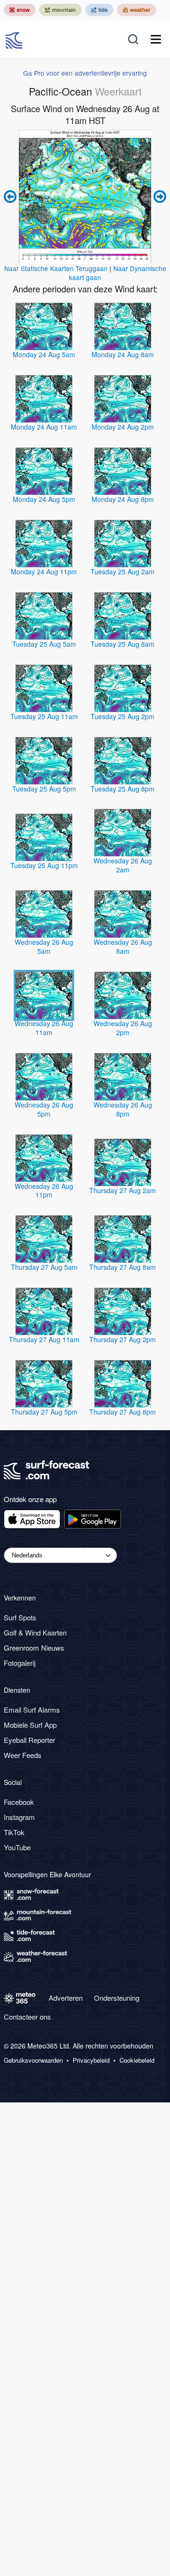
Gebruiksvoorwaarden (33, 2060)
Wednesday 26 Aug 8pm (123, 1109)
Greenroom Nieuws (34, 1648)
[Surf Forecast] (15, 39)
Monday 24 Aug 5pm (44, 499)
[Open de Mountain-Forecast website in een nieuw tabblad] (60, 10)
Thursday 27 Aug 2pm (123, 1339)
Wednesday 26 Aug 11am (44, 1028)
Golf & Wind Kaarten (35, 1632)
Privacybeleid (91, 2060)
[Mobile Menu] (156, 39)
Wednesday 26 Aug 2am (123, 865)
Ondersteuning (117, 1998)
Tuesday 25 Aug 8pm (123, 789)
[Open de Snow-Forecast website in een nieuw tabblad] (20, 10)
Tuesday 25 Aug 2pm (123, 716)
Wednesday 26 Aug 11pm (44, 1191)
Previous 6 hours (11, 197)
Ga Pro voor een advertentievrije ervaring (85, 73)
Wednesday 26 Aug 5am (44, 946)
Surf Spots (20, 1617)
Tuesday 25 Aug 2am (123, 571)
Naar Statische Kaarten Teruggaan (56, 268)
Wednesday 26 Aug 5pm (44, 1109)
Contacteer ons (27, 2017)
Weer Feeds (23, 1755)
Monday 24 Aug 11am (44, 427)
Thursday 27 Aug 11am (44, 1339)
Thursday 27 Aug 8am (123, 1267)
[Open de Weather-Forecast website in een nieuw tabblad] (137, 10)
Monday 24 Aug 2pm (123, 427)
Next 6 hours (159, 197)
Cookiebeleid (137, 2060)
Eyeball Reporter (30, 1740)
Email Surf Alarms (32, 1710)
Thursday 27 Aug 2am (123, 1190)
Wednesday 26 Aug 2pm (123, 1028)
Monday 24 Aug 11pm (44, 571)
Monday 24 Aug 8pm (123, 499)
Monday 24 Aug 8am (123, 354)
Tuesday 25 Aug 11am (44, 716)
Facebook (19, 1802)
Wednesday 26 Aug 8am (123, 946)
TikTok (14, 1832)
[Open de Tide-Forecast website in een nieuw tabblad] (99, 10)
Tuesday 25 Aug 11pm (44, 865)
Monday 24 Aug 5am (44, 354)
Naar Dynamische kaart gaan (118, 273)
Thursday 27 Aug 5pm (44, 1412)
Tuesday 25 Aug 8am (123, 644)
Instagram (19, 1817)
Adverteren (66, 1998)
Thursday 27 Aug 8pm (123, 1412)
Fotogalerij (20, 1663)
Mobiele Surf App (30, 1725)
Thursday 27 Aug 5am (44, 1267)
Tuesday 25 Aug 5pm (44, 789)
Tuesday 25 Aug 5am (44, 644)
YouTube (17, 1847)
